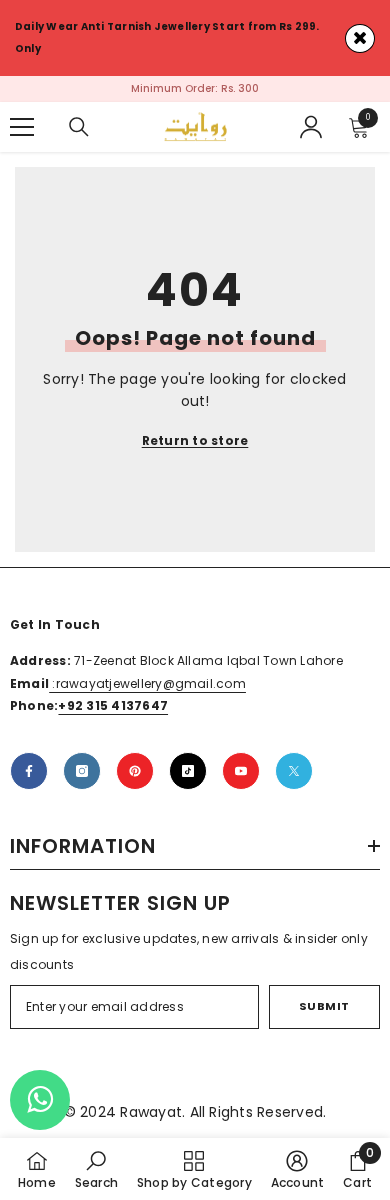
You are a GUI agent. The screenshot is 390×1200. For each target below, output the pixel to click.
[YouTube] (241, 771)
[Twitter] (294, 771)
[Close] (360, 38)
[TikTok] (188, 771)
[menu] (22, 127)
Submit (324, 1006)
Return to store (195, 440)
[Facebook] (29, 771)
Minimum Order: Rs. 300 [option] (195, 88)
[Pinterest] (135, 771)
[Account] (311, 127)
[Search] (79, 127)
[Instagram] (82, 771)
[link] (96, 1169)
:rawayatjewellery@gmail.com (147, 683)
